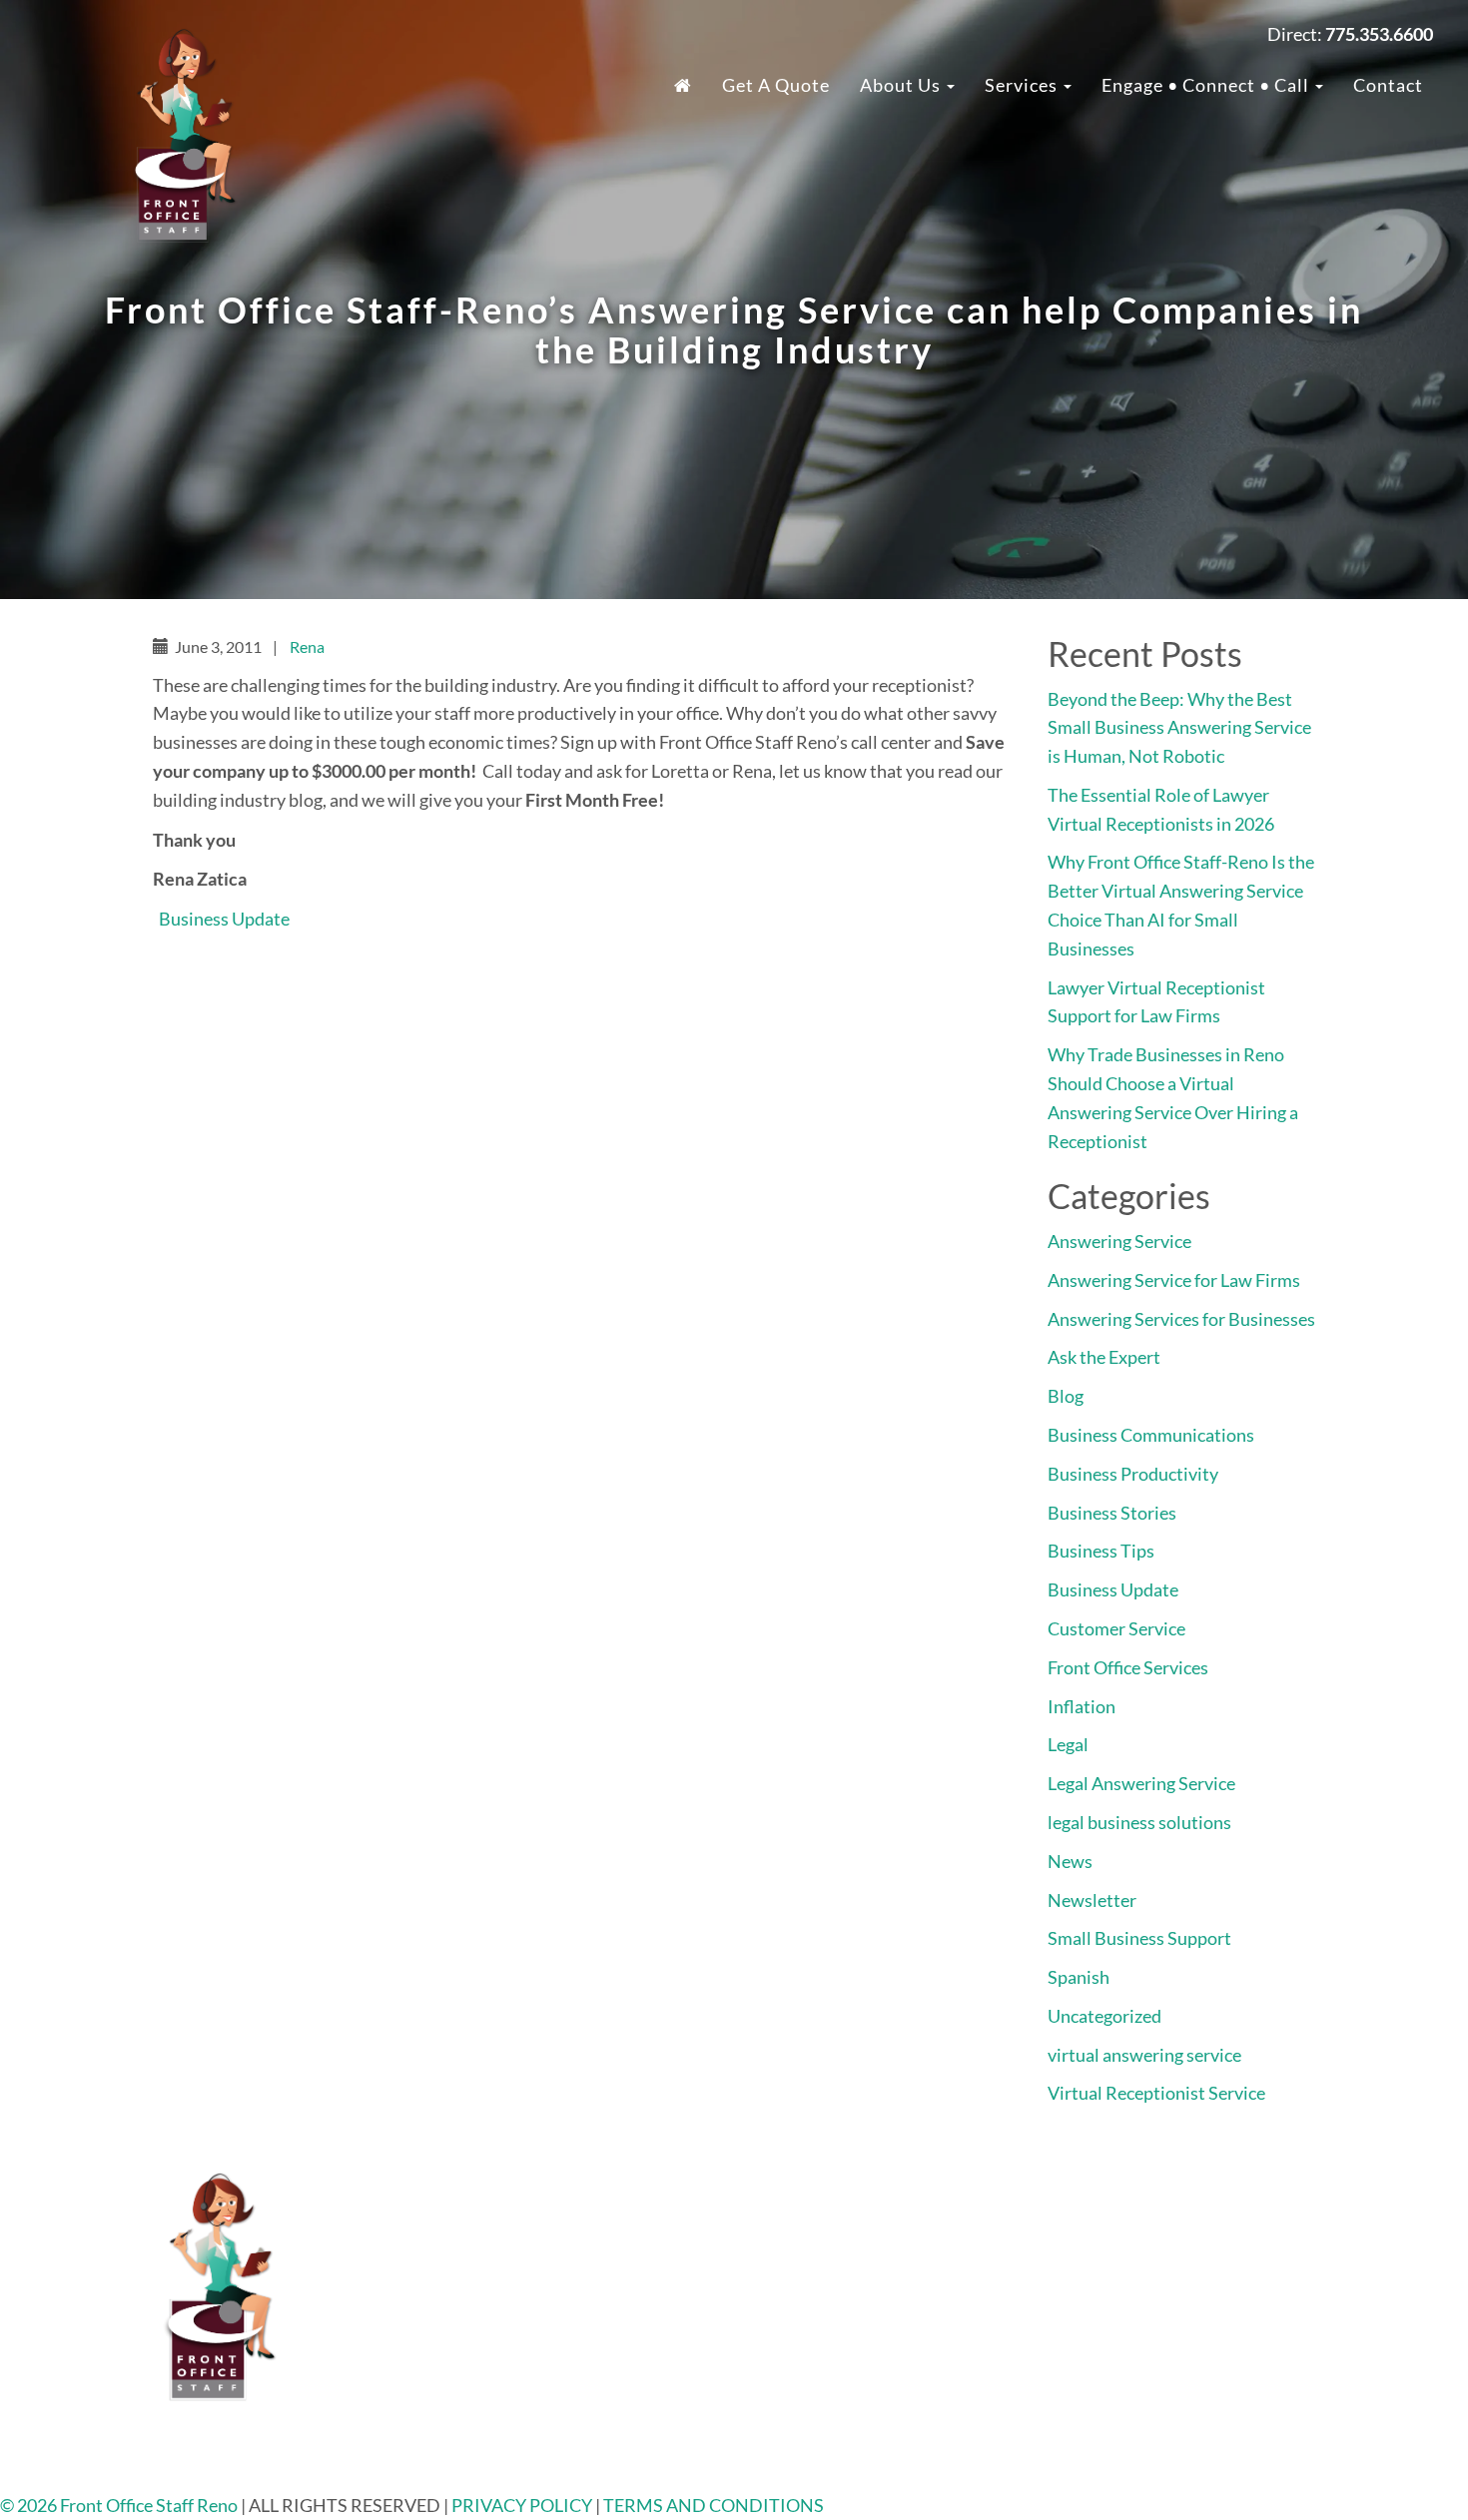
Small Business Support (1139, 1938)
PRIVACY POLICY (523, 2505)
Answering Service (1119, 1241)
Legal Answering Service (1141, 1783)
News (1070, 1861)
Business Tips (1101, 1551)
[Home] (683, 85)
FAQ (1111, 2206)
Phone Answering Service (887, 2350)
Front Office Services (1128, 1667)
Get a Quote (776, 85)
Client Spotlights (1159, 2379)
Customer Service (1116, 1628)
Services (1023, 85)
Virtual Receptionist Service (1156, 2093)
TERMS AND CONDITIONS (714, 2505)
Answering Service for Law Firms (1174, 1280)
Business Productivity (1133, 1474)
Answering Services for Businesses (1181, 1319)
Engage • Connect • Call (1207, 85)
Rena (307, 646)
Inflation (1082, 1706)
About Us (902, 85)
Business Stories (1112, 1513)
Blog (1066, 1396)
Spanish (1079, 1977)
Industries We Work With (889, 2206)
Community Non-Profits (1188, 2350)
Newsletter (1092, 1900)
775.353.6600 (596, 2206)
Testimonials (1143, 2235)
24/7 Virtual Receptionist (888, 2235)
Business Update (224, 919)
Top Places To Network (1182, 2436)
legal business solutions (1139, 1822)
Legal (1068, 1744)
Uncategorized (1104, 2016)
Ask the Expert (1104, 1357)
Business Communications (1151, 1435)
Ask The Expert (1152, 2408)
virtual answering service (1144, 2055)
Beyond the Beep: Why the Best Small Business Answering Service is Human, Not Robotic (1179, 728)
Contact (1388, 85)
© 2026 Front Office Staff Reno (119, 2505)
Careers (1124, 2264)
